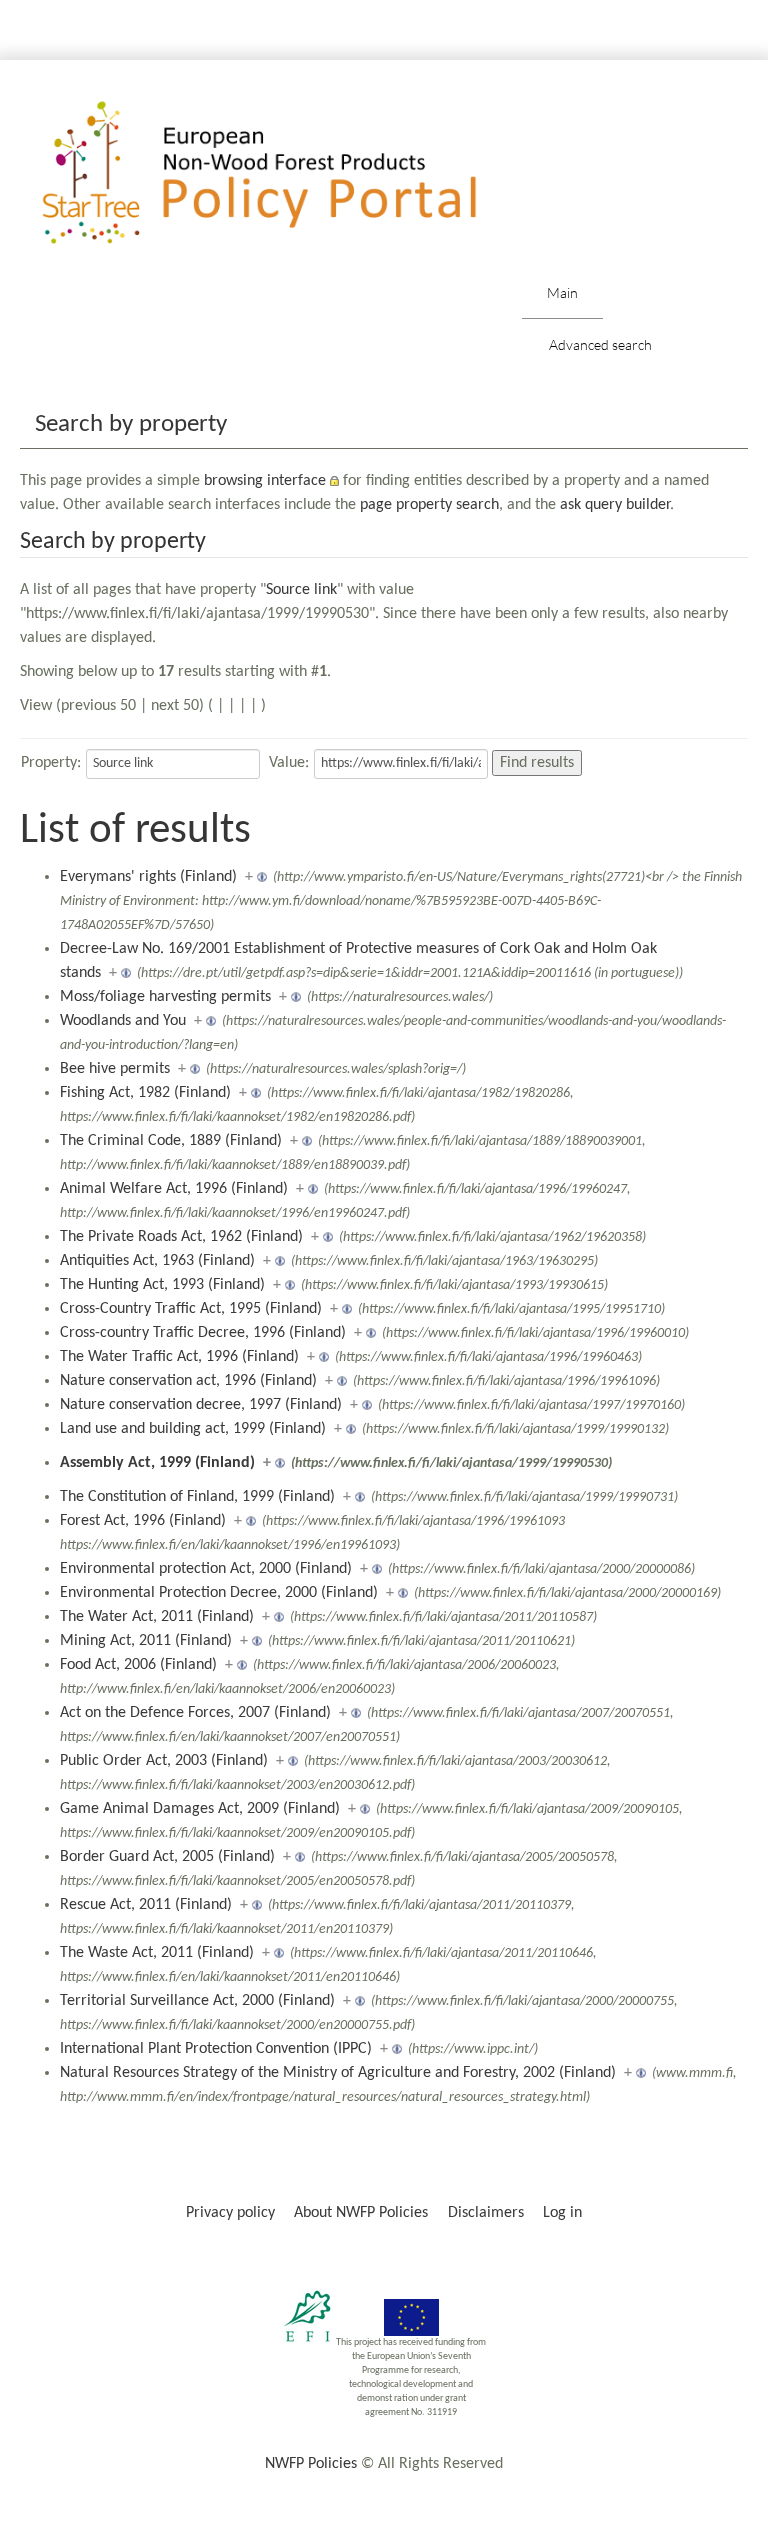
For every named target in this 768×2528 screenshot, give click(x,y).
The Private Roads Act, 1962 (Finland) (181, 1237)
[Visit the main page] (288, 173)
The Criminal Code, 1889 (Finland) (171, 1141)
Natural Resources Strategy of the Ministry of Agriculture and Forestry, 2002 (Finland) (338, 2073)
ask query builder (615, 505)
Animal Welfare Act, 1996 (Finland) (174, 1189)
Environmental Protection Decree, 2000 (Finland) (219, 1593)
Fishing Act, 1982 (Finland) (145, 1093)
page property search (429, 505)
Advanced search (600, 344)
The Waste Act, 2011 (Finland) (157, 1953)
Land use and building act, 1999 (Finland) (193, 1429)
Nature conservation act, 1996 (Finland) (188, 1381)
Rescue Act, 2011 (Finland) (146, 1905)
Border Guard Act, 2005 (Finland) (167, 1857)
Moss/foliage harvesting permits (165, 997)
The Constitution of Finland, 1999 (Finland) (197, 1497)
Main (562, 292)
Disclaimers (486, 2213)
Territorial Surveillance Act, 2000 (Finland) (197, 2001)
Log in (562, 2213)
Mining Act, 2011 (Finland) (146, 1641)
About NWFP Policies (361, 2213)
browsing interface (265, 481)
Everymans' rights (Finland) (148, 877)
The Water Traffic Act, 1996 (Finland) (179, 1357)
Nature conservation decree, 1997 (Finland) (201, 1405)
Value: (289, 763)
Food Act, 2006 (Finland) (138, 1665)
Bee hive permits (115, 1069)
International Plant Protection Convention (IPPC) (216, 2049)
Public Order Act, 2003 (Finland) (164, 1761)
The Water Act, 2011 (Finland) (157, 1617)
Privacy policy (230, 2213)
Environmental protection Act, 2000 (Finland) (206, 1569)
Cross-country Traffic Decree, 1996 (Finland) (203, 1333)
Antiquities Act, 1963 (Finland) (157, 1261)
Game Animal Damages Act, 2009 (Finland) (200, 1809)
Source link (301, 590)
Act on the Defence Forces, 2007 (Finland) (195, 1713)
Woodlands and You (123, 1021)
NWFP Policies (311, 2464)
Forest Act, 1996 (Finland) (143, 1521)
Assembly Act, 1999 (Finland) (157, 1463)
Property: (51, 763)
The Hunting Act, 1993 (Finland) (162, 1285)
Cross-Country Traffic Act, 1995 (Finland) (191, 1309)
